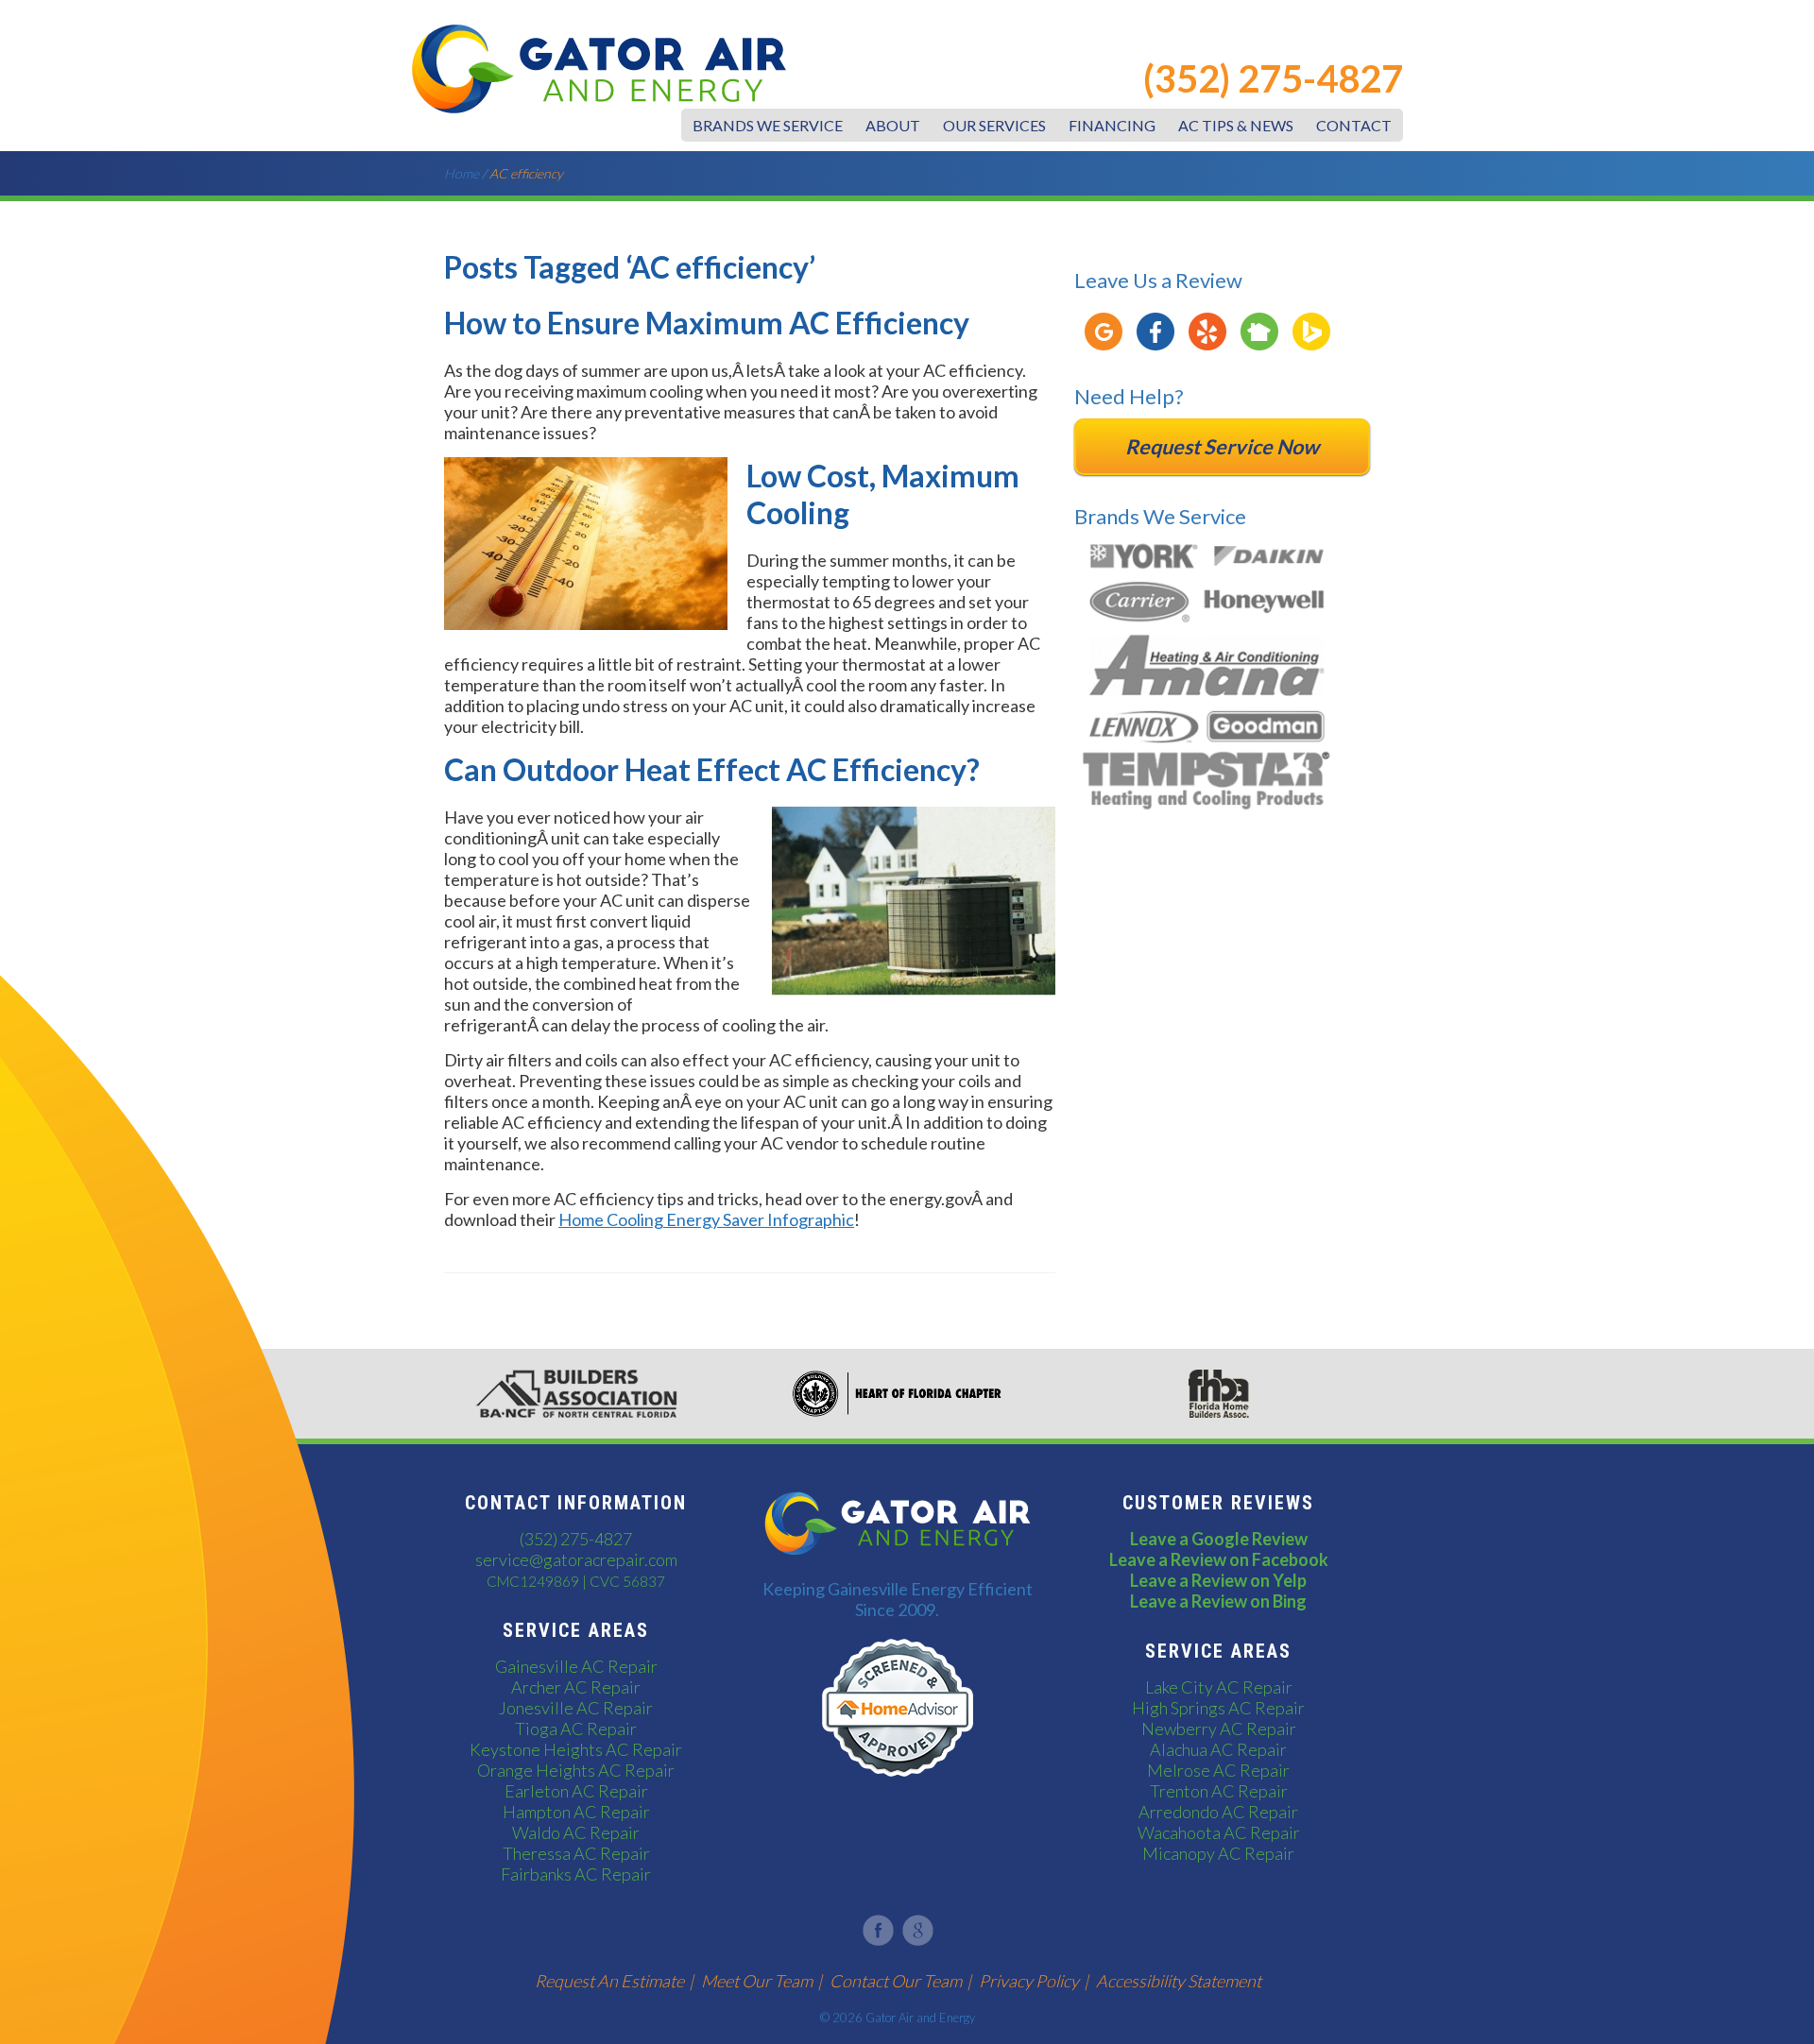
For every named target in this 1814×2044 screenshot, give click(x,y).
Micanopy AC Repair (1218, 1853)
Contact (1354, 125)
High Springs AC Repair (1218, 1708)
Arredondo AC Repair (1218, 1812)
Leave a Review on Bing (1218, 1601)
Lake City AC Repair (1219, 1687)
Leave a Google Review (1219, 1539)
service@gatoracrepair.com (576, 1559)
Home (462, 173)
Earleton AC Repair (576, 1791)
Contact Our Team (896, 1981)
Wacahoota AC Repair (1219, 1832)
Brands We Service (768, 125)
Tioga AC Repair (576, 1729)
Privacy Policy (1029, 1981)
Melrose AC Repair (1218, 1770)
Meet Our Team (757, 1981)
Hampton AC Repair (576, 1812)
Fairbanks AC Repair (576, 1874)
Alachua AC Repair (1218, 1749)
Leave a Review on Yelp (1218, 1580)
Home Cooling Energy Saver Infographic (706, 1219)
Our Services (994, 125)
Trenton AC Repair (1219, 1791)
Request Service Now (1222, 447)
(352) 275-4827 (1273, 78)
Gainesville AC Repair (576, 1666)
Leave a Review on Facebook (1219, 1559)
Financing (1112, 125)
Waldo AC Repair (576, 1832)
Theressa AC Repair (576, 1853)
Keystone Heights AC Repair (576, 1749)
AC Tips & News (1236, 125)
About (893, 125)
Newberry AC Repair (1219, 1729)
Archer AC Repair (576, 1687)
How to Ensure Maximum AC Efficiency (707, 323)
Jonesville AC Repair (576, 1708)
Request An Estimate (609, 1981)
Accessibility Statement (1179, 1981)
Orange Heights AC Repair (576, 1770)
